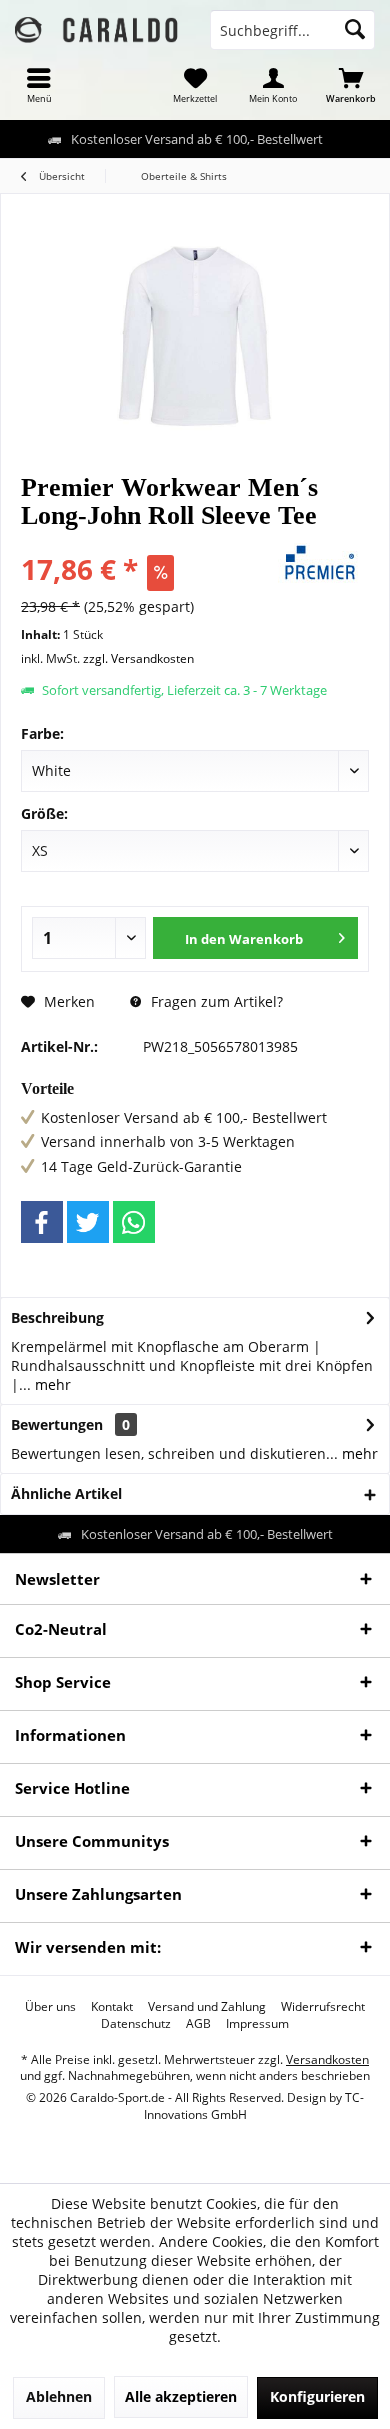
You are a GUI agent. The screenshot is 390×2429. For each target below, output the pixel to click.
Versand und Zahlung (207, 2007)
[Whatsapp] (134, 1222)
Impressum (257, 2024)
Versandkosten (327, 2059)
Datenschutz (136, 2024)
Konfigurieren (317, 2396)
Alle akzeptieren (181, 2396)
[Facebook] (42, 1222)
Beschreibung (57, 1317)
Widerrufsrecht (323, 2007)
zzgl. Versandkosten (138, 658)
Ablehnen (59, 2396)
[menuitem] (39, 85)
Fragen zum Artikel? (215, 1001)
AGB (198, 2024)
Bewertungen (57, 1424)
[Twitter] (88, 1222)
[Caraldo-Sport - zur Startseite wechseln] (97, 30)
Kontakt (112, 2007)
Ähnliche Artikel (66, 1493)
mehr (51, 1384)
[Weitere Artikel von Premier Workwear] (319, 563)
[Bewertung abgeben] (142, 542)
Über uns (50, 2007)
